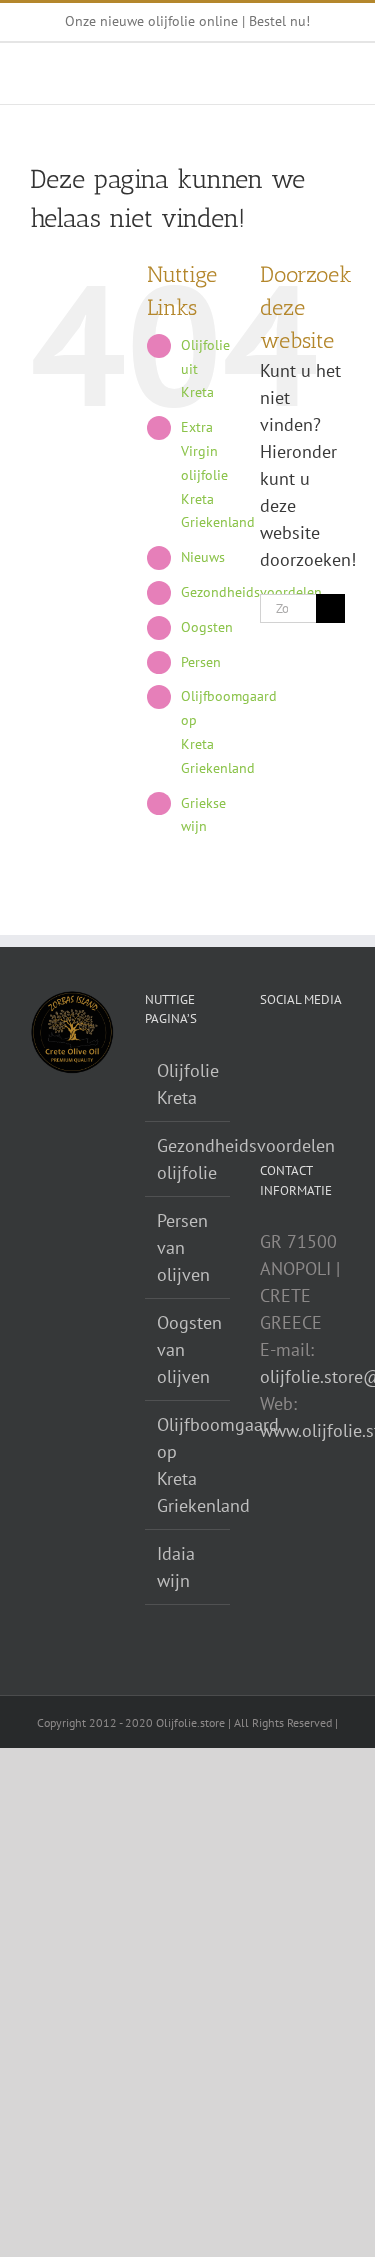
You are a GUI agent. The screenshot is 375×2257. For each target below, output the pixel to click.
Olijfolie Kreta (188, 1084)
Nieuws (203, 557)
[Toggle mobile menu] (337, 73)
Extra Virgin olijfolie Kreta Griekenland (218, 474)
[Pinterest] (266, 1089)
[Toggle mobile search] (301, 73)
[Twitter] (322, 1052)
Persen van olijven (183, 1247)
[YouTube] (294, 1089)
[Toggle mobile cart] (265, 73)
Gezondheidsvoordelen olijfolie (188, 1159)
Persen (201, 662)
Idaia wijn (176, 1567)
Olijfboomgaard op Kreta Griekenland (188, 1465)
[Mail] (266, 1052)
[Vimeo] (322, 1089)
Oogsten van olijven (188, 1349)
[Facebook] (294, 1052)
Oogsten (207, 627)
